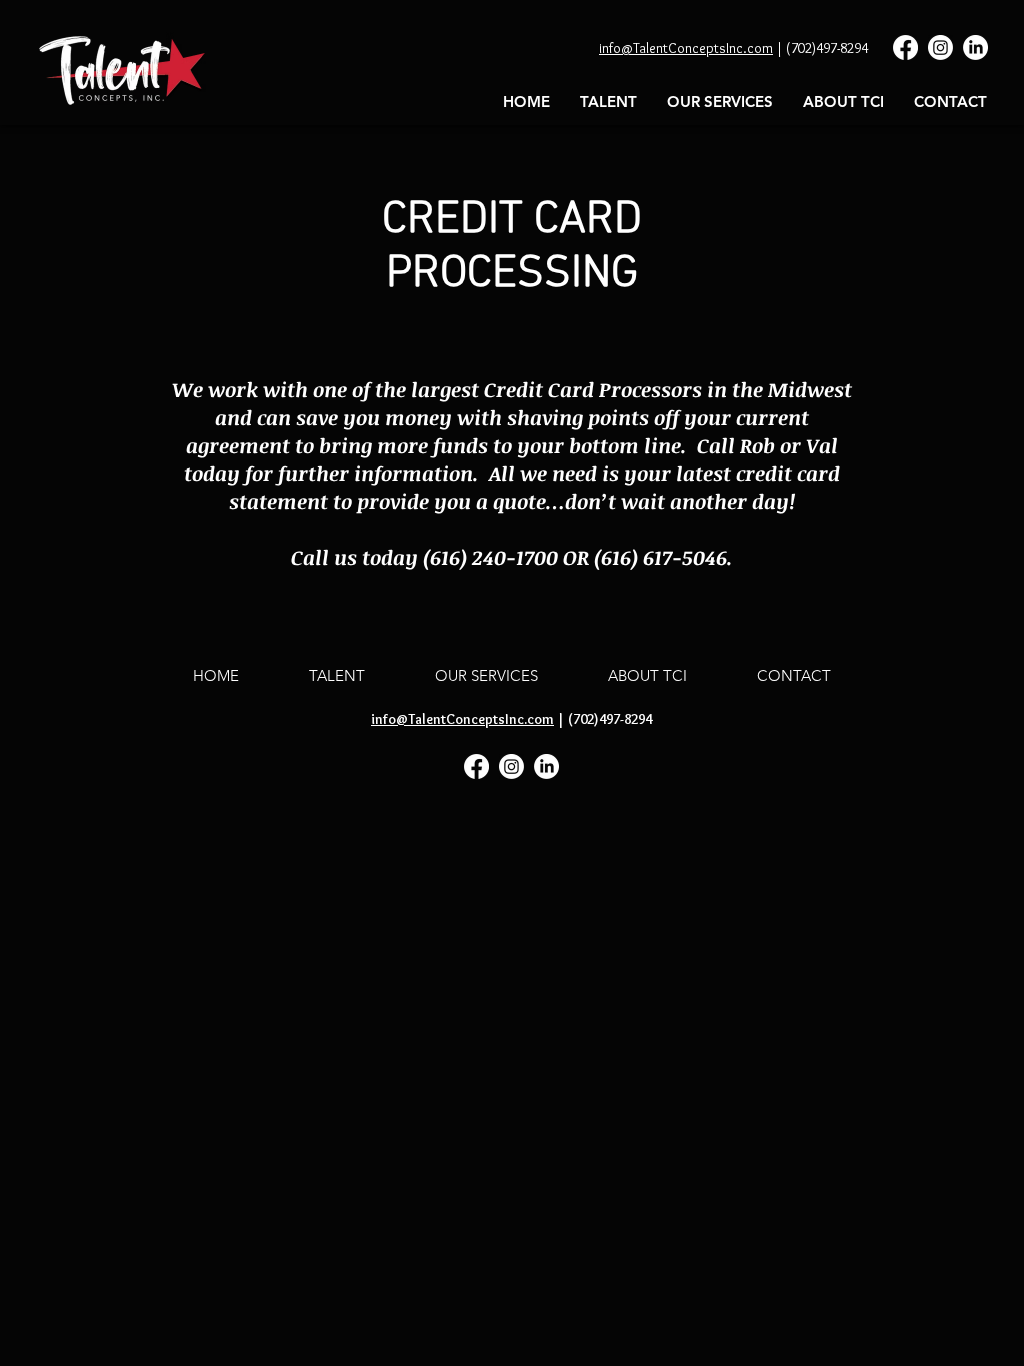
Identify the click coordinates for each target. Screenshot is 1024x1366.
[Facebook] (905, 47)
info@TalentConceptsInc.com (686, 48)
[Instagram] (940, 47)
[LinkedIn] (975, 47)
